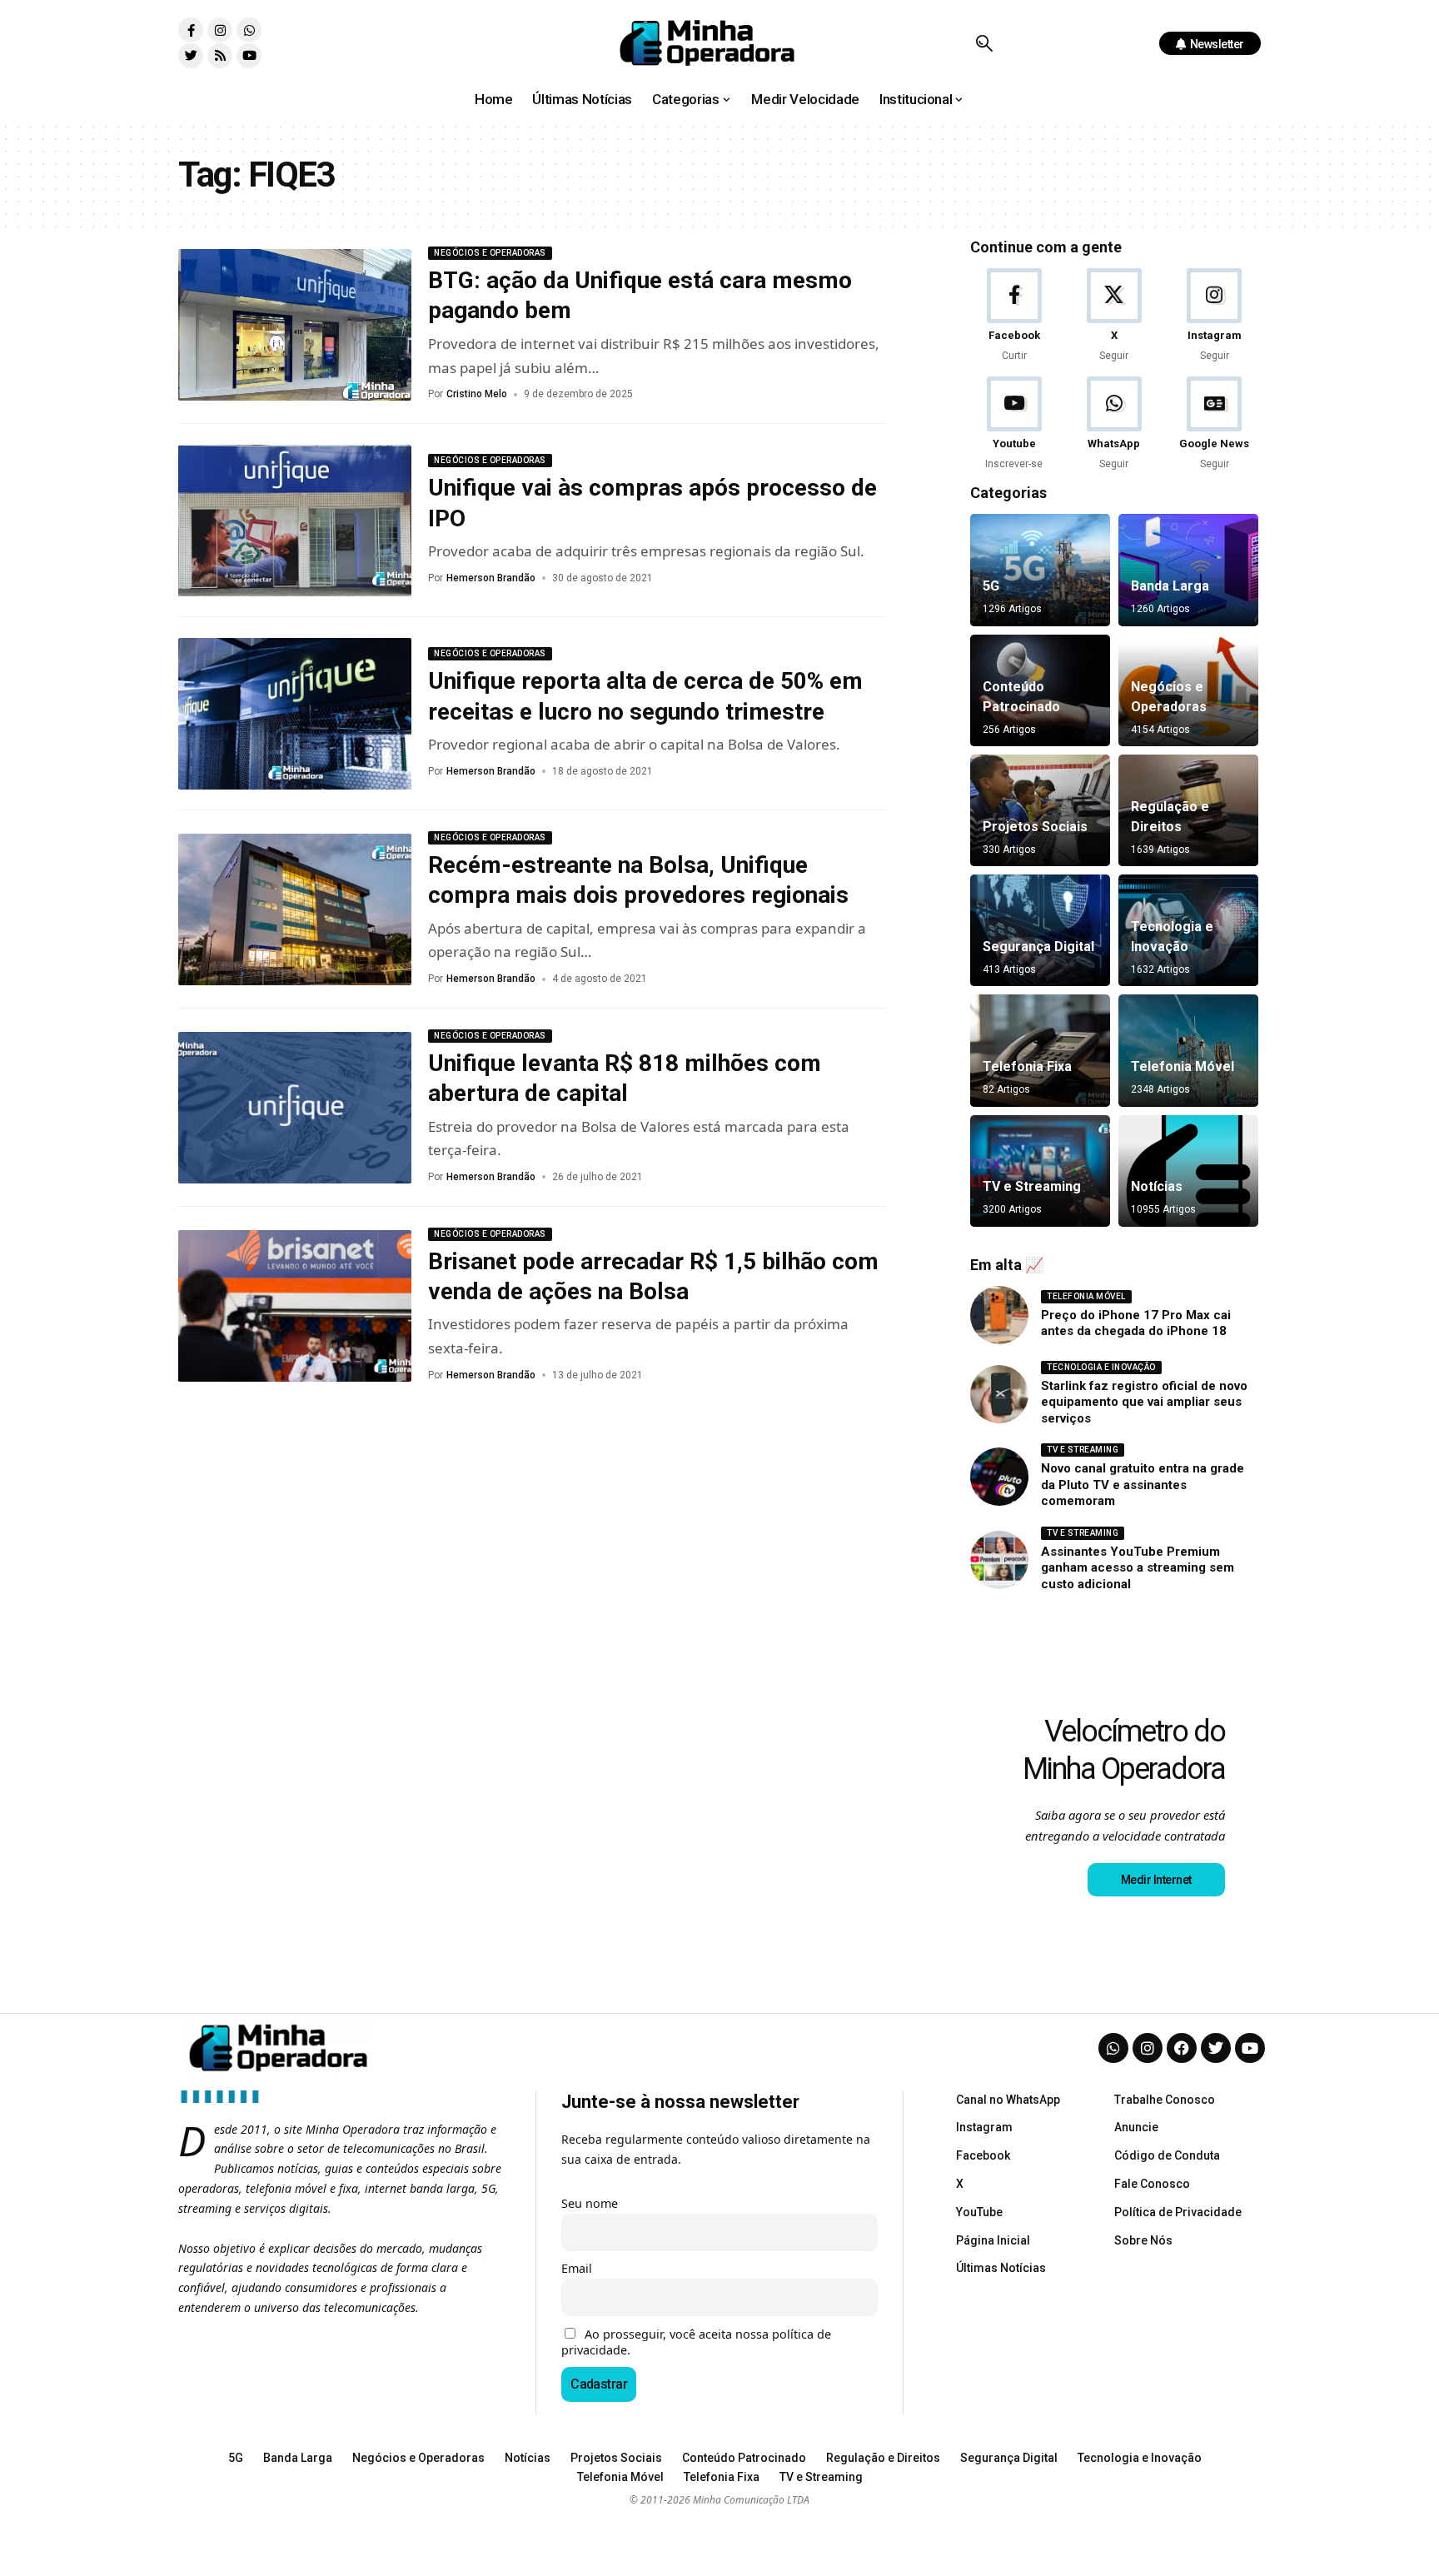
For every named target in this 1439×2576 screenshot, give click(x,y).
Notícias (1157, 1186)
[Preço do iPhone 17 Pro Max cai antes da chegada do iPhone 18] (999, 1315)
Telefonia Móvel (1183, 1066)
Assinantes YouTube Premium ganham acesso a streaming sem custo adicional (1138, 1568)
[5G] (1040, 570)
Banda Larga (1170, 586)
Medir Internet (1156, 1880)
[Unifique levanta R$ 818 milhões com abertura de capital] (295, 1108)
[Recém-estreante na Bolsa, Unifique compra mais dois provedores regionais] (295, 909)
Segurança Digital (1038, 947)
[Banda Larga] (1188, 570)
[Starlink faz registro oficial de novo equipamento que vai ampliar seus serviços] (999, 1394)
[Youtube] (249, 56)
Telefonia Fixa (1027, 1066)
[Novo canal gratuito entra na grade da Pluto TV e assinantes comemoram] (999, 1477)
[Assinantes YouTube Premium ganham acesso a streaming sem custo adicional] (999, 1560)
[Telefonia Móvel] (1188, 1050)
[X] (1114, 316)
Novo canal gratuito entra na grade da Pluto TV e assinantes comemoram (1143, 1485)
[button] (984, 43)
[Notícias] (1188, 1171)
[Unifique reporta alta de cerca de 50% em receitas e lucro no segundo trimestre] (295, 714)
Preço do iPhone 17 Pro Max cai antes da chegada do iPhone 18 (1136, 1323)
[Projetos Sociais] (1040, 810)
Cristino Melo (477, 394)
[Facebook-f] (191, 30)
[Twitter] (191, 56)
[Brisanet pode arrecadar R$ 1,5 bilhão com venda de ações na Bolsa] (295, 1306)
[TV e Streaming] (1040, 1171)
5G (991, 586)
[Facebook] (1014, 316)
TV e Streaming (1032, 1186)
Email (577, 2268)
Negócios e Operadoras (490, 253)
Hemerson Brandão (491, 578)
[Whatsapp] (249, 30)
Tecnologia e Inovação (1101, 1367)
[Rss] (220, 56)
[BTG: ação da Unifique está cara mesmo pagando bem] (295, 325)
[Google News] (1215, 424)
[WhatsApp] (1114, 424)
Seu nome (590, 2203)
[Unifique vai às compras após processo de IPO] (295, 521)
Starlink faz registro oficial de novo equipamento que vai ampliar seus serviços (1144, 1402)
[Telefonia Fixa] (1040, 1050)
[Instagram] (220, 30)
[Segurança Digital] (1040, 930)
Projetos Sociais (1035, 827)
